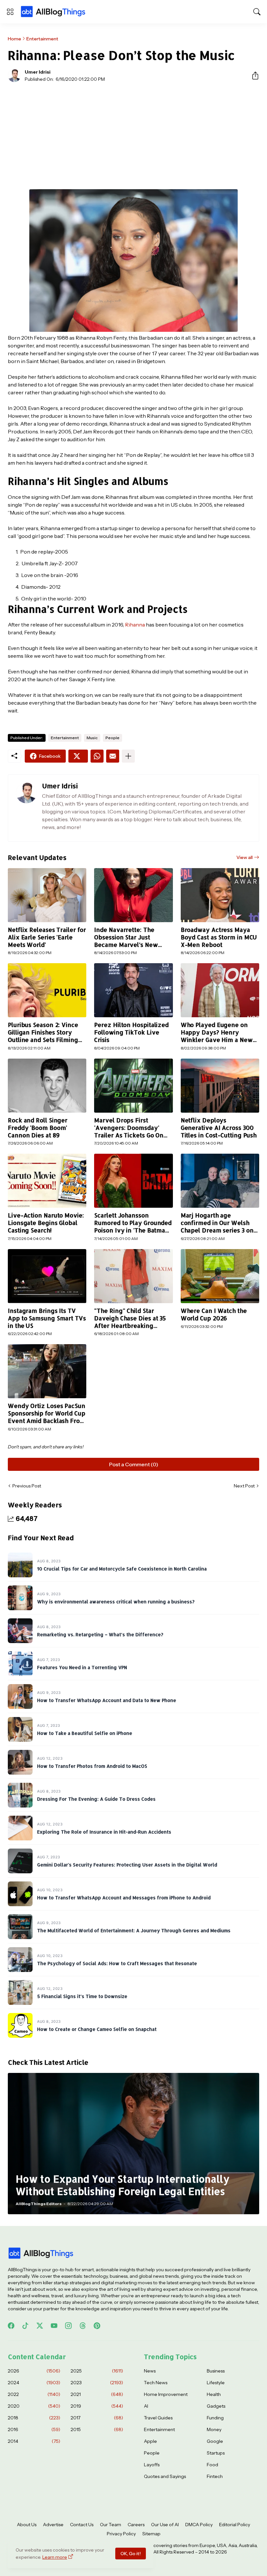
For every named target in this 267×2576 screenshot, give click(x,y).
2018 (34, 2418)
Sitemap (151, 2534)
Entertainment (42, 39)
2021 (97, 2394)
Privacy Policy (121, 2534)
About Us (27, 2525)
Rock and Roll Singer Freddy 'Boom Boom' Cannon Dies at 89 (38, 1128)
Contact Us (82, 2525)
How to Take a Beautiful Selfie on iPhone (85, 1733)
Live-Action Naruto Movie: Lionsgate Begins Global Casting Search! (46, 1223)
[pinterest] (97, 2326)
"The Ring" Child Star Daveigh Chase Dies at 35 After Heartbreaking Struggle (130, 1318)
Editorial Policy (235, 2525)
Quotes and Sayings (165, 2476)
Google (215, 2441)
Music (92, 738)
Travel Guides (158, 2418)
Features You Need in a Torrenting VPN (82, 1667)
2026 (34, 2371)
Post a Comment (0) (134, 1464)
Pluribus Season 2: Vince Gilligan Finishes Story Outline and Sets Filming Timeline (43, 1032)
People (112, 738)
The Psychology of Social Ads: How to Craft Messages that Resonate (117, 1963)
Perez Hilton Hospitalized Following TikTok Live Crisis (131, 1032)
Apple (150, 2441)
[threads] (83, 2326)
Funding (215, 2418)
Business (216, 2371)
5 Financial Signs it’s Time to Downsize (82, 1996)
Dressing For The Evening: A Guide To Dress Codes (96, 1799)
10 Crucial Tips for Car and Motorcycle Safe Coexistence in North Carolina (122, 1569)
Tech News (156, 2383)
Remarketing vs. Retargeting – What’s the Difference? (100, 1634)
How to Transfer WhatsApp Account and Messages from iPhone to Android (124, 1898)
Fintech (215, 2476)
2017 (97, 2418)
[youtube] (54, 2326)
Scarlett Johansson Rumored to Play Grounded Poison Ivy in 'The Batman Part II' (133, 1223)
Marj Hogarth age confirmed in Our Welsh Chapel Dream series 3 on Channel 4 (217, 1223)
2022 (34, 2394)
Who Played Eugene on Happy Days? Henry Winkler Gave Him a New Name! (217, 1032)
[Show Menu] (10, 12)
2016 (34, 2429)
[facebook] (11, 2326)
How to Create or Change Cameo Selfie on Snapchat (97, 2029)
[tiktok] (25, 2326)
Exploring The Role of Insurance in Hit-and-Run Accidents (104, 1832)
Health (214, 2394)
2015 (97, 2429)
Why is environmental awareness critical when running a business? (116, 1602)
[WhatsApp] (97, 756)
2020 (34, 2406)
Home (14, 39)
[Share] (253, 76)
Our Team (111, 2525)
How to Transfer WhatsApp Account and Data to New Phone (107, 1700)
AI (146, 2406)
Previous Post (27, 1486)
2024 (34, 2383)
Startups (216, 2453)
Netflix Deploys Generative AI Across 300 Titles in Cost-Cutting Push (219, 1128)
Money (214, 2429)
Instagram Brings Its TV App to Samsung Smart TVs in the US (47, 1318)
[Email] (113, 756)
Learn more (55, 2557)
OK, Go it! (131, 2554)
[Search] (257, 12)
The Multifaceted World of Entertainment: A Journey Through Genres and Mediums (134, 1930)
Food (212, 2465)
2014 (34, 2441)
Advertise (53, 2525)
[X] (78, 756)
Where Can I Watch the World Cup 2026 (214, 1314)
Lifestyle (216, 2383)
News (150, 2371)
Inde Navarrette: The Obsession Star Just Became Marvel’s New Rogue (126, 937)
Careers (136, 2525)
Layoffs (152, 2465)
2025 (97, 2371)
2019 (97, 2406)
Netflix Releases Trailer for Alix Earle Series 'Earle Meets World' (47, 937)
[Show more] (128, 756)
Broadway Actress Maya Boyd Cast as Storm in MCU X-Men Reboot (219, 937)
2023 (97, 2383)
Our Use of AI (165, 2525)
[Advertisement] (133, 136)
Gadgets (216, 2406)
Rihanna (135, 625)
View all (245, 857)
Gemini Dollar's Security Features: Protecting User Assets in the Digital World (127, 1865)
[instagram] (68, 2326)
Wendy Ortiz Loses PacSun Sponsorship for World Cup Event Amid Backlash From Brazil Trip (47, 1413)
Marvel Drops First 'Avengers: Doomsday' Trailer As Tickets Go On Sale (129, 1128)
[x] (40, 2326)
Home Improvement (166, 2394)
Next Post (244, 1486)
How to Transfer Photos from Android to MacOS (92, 1766)
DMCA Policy (199, 2525)
